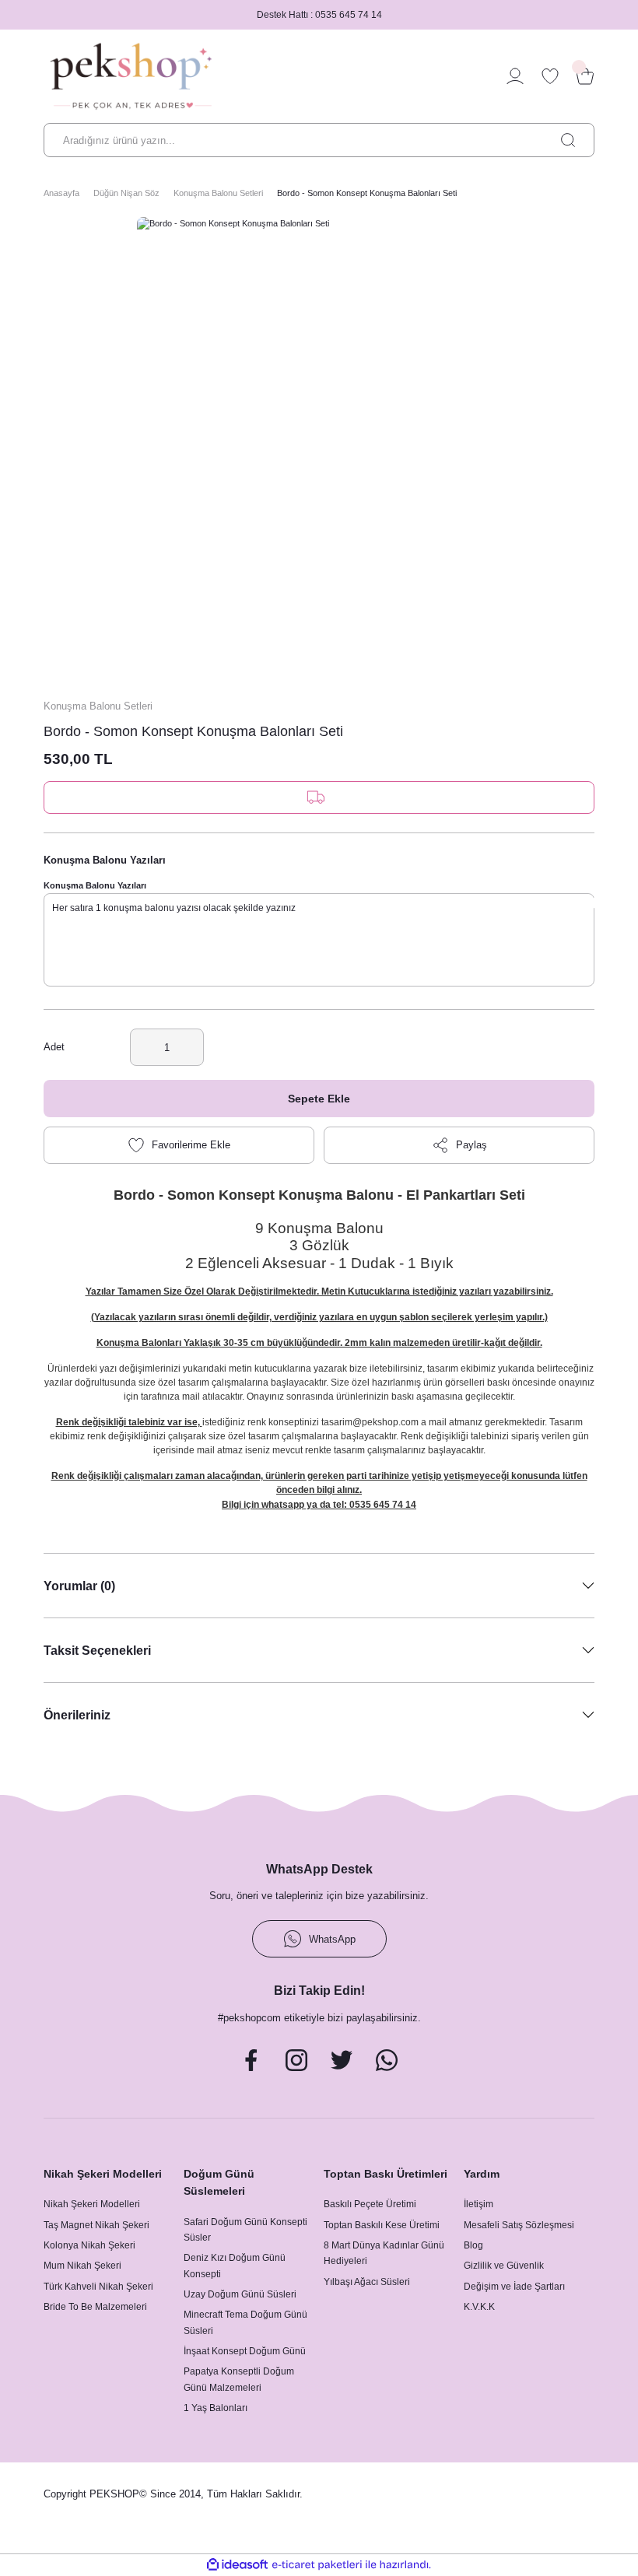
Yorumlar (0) (79, 1586)
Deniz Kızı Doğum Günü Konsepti (235, 2266)
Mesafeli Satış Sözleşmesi (519, 2225)
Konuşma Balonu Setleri (98, 706)
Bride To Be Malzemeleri (95, 2307)
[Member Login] (515, 76)
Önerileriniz (77, 1715)
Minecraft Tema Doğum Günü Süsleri (245, 2322)
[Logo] (131, 76)
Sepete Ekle (319, 1099)
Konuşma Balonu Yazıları (95, 885)
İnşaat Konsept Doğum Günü (245, 2351)
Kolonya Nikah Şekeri (89, 2245)
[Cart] (585, 76)
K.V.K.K (479, 2307)
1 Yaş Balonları (216, 2408)
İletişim (478, 2204)
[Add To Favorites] (179, 1145)
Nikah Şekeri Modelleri (92, 2204)
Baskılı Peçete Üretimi (370, 2204)
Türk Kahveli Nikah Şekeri (98, 2287)
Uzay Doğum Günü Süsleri (240, 2294)
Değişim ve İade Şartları (514, 2287)
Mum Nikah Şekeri (82, 2266)
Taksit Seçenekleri (97, 1650)
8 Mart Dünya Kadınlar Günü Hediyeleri (384, 2253)
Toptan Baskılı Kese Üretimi (382, 2225)
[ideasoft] (237, 2565)
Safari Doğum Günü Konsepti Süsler (245, 2230)
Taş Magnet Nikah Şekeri (96, 2225)
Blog (473, 2245)
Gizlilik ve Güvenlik (504, 2266)
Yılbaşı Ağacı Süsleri (367, 2282)
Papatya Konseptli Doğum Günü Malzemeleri (239, 2379)
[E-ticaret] (317, 2565)
